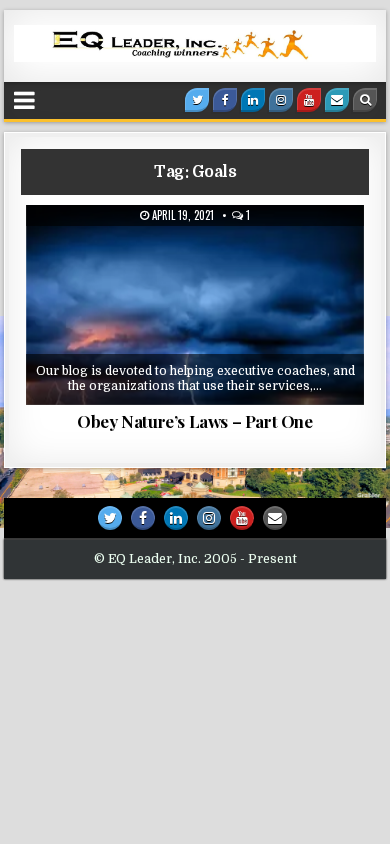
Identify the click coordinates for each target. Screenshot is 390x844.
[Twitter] (197, 100)
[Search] (365, 100)
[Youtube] (309, 100)
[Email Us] (337, 100)
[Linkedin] (253, 100)
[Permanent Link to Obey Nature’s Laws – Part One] (195, 305)
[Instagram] (281, 100)
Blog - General (202, 254)
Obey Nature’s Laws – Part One (194, 421)
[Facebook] (225, 100)
